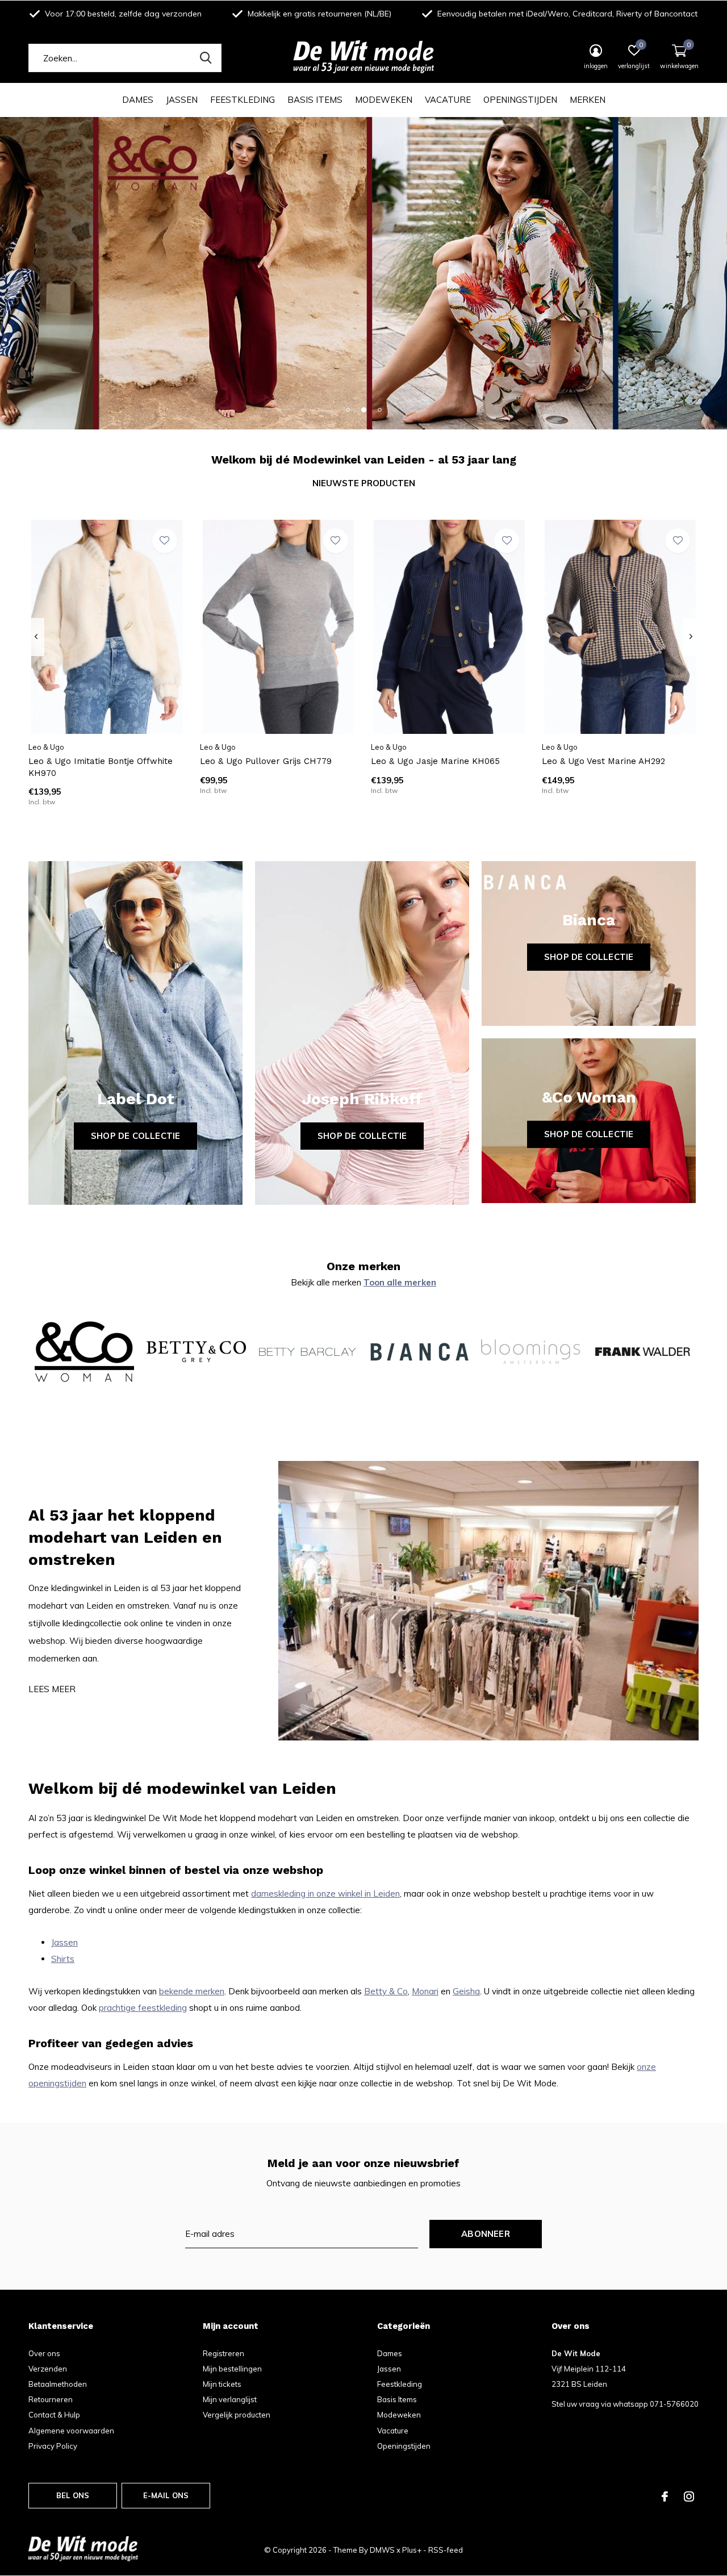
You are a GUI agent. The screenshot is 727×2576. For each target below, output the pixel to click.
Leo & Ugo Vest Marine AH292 (603, 761)
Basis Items (315, 100)
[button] (348, 410)
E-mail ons (166, 2495)
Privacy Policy (53, 2446)
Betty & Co (386, 1991)
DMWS (382, 2550)
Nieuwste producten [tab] (364, 483)
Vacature (448, 100)
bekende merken (192, 1991)
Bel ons (73, 2495)
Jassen (182, 100)
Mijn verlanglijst (230, 2399)
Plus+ (412, 2550)
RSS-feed (446, 2550)
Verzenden (48, 2369)
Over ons (44, 2353)
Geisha (466, 1991)
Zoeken (206, 58)
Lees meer (52, 1689)
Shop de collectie (135, 1136)
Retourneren (51, 2399)
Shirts (63, 1959)
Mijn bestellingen (232, 2369)
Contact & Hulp (54, 2415)
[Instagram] (689, 2496)
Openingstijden (520, 100)
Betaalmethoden (58, 2384)
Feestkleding (243, 100)
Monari (425, 1991)
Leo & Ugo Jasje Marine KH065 (435, 761)
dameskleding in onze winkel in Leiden (325, 1894)
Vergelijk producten (237, 2415)
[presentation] (36, 637)
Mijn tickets (222, 2384)
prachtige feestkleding (143, 2008)
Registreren (223, 2353)
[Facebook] (665, 2496)
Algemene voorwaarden (71, 2431)
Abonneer (486, 2234)
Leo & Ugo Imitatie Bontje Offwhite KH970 (101, 767)
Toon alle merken (400, 1282)
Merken (588, 100)
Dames (138, 100)
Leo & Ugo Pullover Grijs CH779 (266, 761)
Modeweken (384, 100)
